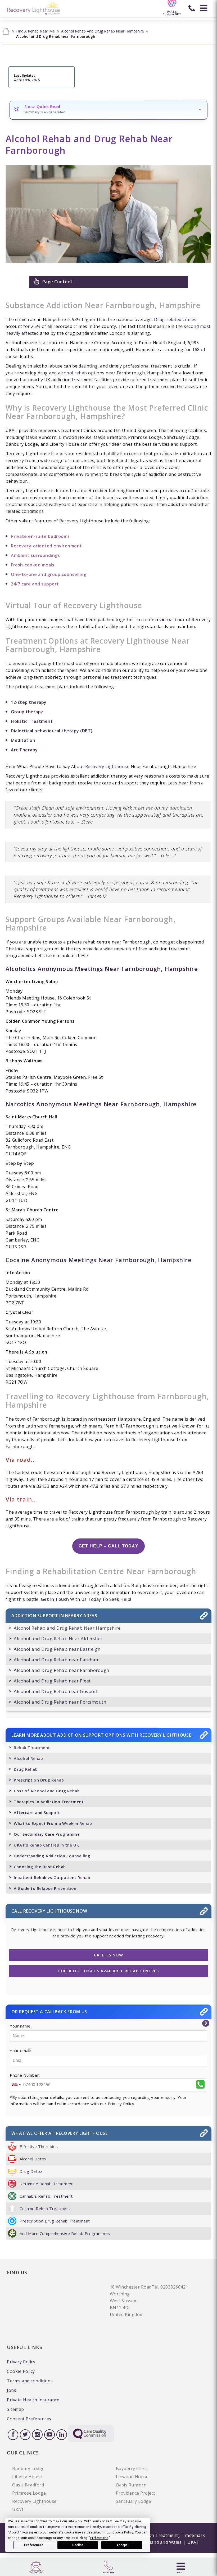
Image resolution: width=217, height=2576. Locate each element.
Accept (122, 2545)
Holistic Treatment (32, 721)
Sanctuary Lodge (134, 2501)
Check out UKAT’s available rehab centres (108, 1971)
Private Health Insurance (33, 2400)
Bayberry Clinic (132, 2468)
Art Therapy (24, 750)
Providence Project (136, 2493)
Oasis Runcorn (131, 2485)
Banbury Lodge (28, 2468)
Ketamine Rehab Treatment (47, 2184)
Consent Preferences (29, 2419)
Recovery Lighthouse (34, 2501)
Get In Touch (55, 1599)
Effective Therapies (39, 2146)
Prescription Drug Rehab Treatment (55, 2221)
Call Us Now (109, 1955)
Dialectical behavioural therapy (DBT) (52, 731)
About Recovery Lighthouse (100, 766)
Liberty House (27, 2477)
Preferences (34, 2545)
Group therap (26, 712)
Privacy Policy (21, 2362)
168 (196, 350)
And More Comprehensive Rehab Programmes (65, 2233)
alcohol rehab (73, 373)
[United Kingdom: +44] (16, 2085)
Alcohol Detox (33, 2159)
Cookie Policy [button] (123, 2532)
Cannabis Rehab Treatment (46, 2196)
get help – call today (108, 1546)
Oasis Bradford (28, 2485)
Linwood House (132, 2477)
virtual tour (172, 620)
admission (181, 808)
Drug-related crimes (175, 319)
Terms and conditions (30, 2381)
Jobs (12, 2390)
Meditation (23, 740)
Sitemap (15, 2409)
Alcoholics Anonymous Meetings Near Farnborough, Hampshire (102, 969)
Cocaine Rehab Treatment (45, 2208)
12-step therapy (29, 702)
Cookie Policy (21, 2371)
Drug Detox (31, 2171)
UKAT (18, 2509)
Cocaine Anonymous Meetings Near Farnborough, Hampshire (98, 1260)
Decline (78, 2545)
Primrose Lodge (29, 2493)
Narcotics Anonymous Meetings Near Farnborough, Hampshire (101, 1104)
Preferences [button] (99, 2538)
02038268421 (174, 2287)
